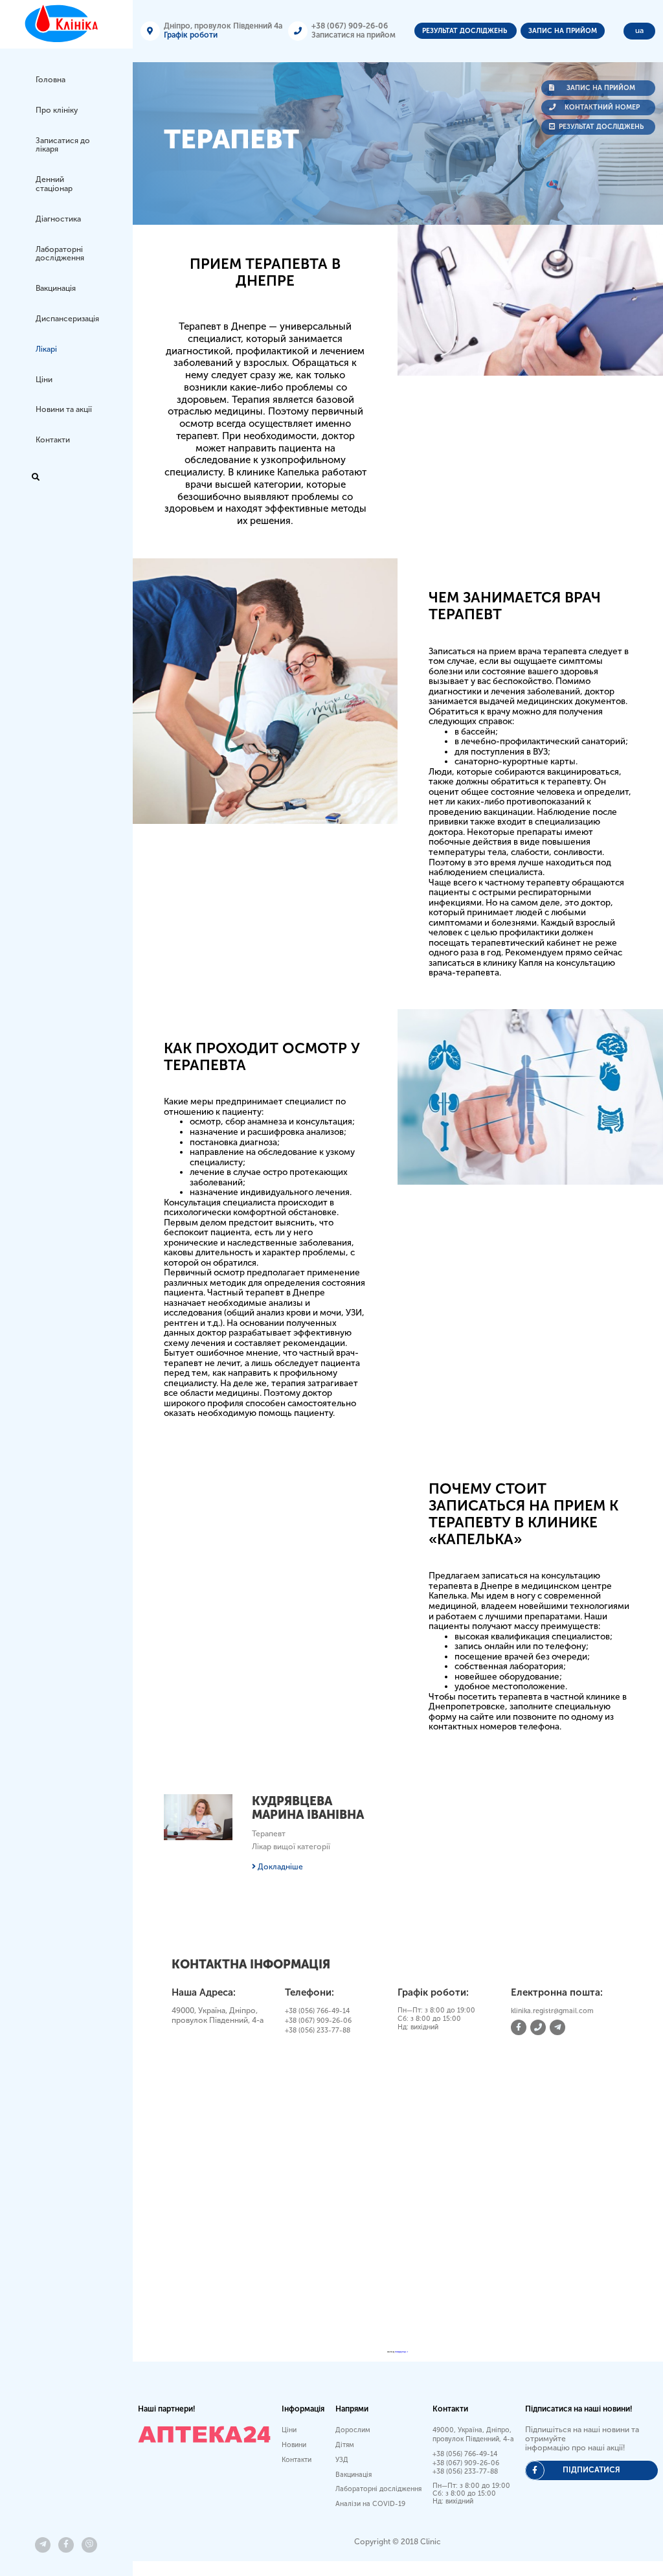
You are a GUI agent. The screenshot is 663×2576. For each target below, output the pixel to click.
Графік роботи (191, 35)
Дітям (345, 2445)
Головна (51, 80)
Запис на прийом (563, 31)
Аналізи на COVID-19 (370, 2504)
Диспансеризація (67, 319)
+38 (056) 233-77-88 (318, 2030)
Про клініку (57, 110)
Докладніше (279, 1867)
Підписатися (591, 2470)
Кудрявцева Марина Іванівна (308, 1808)
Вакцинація (56, 288)
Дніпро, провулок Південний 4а (223, 26)
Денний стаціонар (54, 184)
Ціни (44, 380)
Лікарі (46, 349)
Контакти (53, 440)
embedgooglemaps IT (401, 2352)
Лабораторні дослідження (60, 254)
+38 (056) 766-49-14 (317, 2011)
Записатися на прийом (354, 35)
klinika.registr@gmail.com (552, 2011)
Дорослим (353, 2430)
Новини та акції (64, 409)
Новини (294, 2445)
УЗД (342, 2460)
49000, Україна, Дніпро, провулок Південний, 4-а (473, 2434)
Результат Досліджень (466, 31)
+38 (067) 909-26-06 (350, 26)
